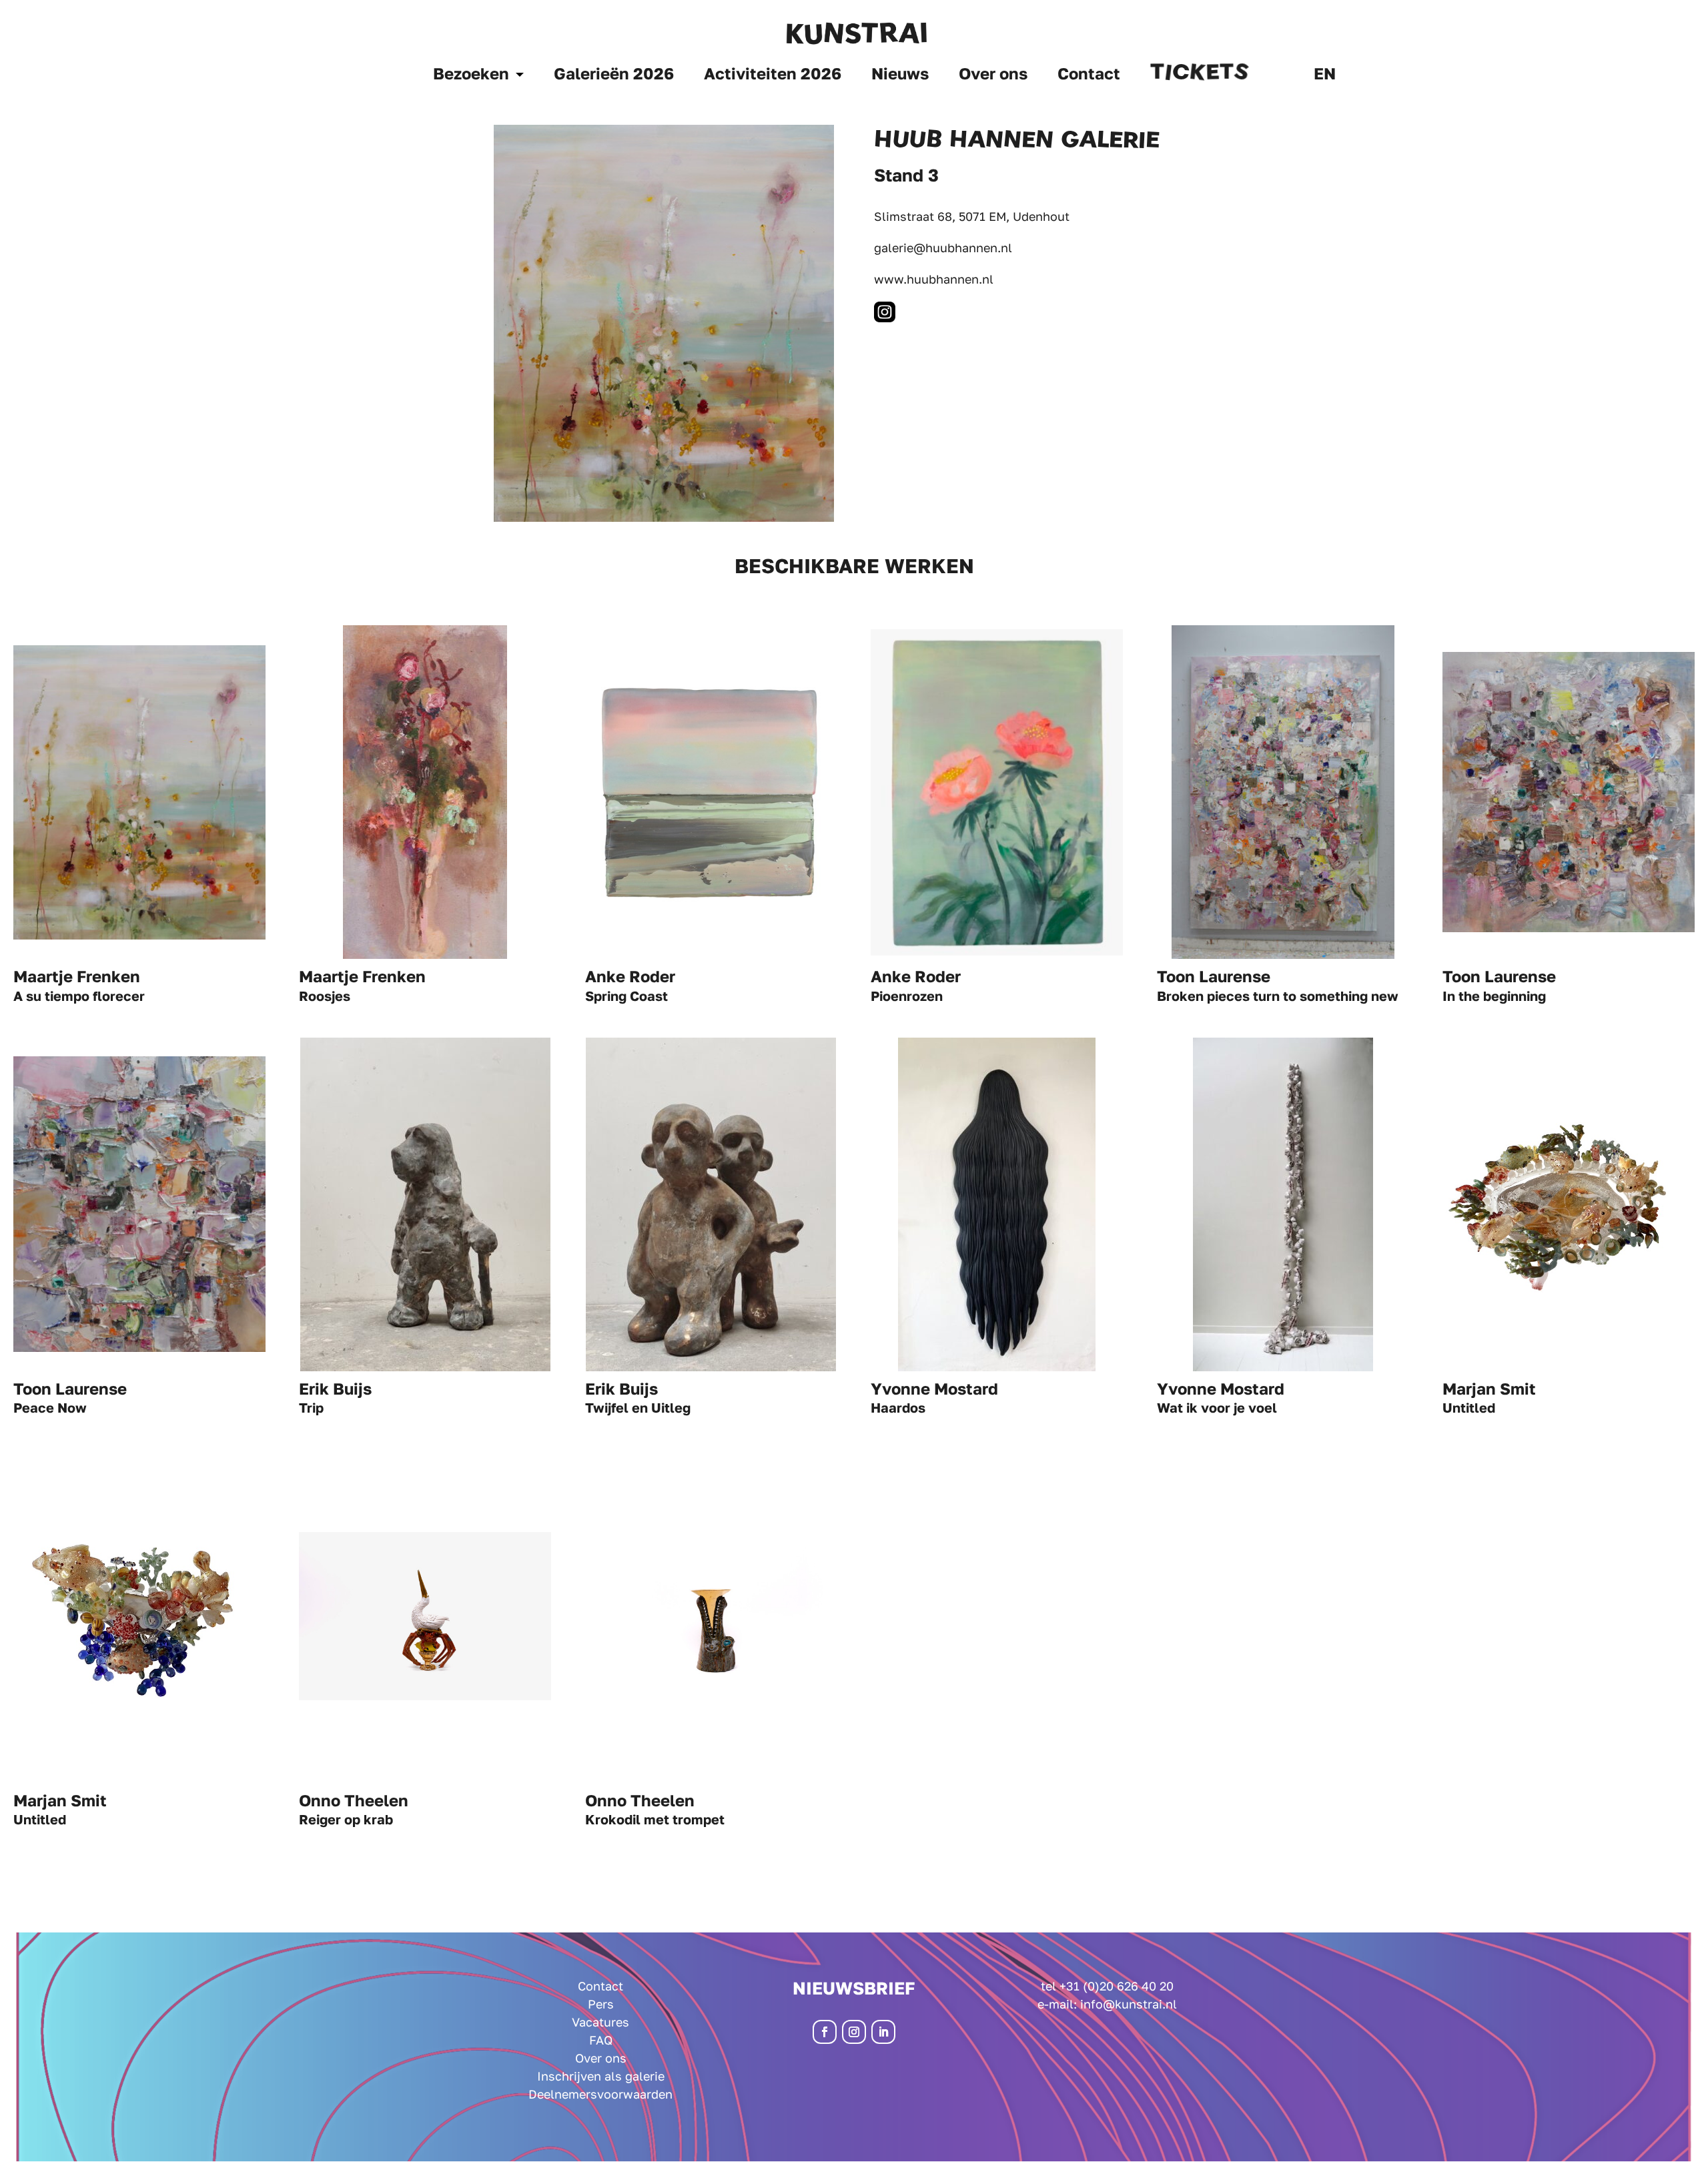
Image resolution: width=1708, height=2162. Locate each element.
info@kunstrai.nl (1129, 2004)
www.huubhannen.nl (934, 279)
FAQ (601, 2040)
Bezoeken (471, 76)
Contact (1089, 76)
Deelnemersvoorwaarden (600, 2094)
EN (1325, 76)
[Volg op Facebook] (825, 2032)
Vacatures (600, 2022)
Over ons (993, 76)
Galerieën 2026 (614, 76)
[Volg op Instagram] (854, 2032)
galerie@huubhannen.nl (943, 248)
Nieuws (900, 76)
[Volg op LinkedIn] (883, 2032)
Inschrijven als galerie (601, 2076)
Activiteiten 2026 (773, 76)
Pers (601, 2004)
